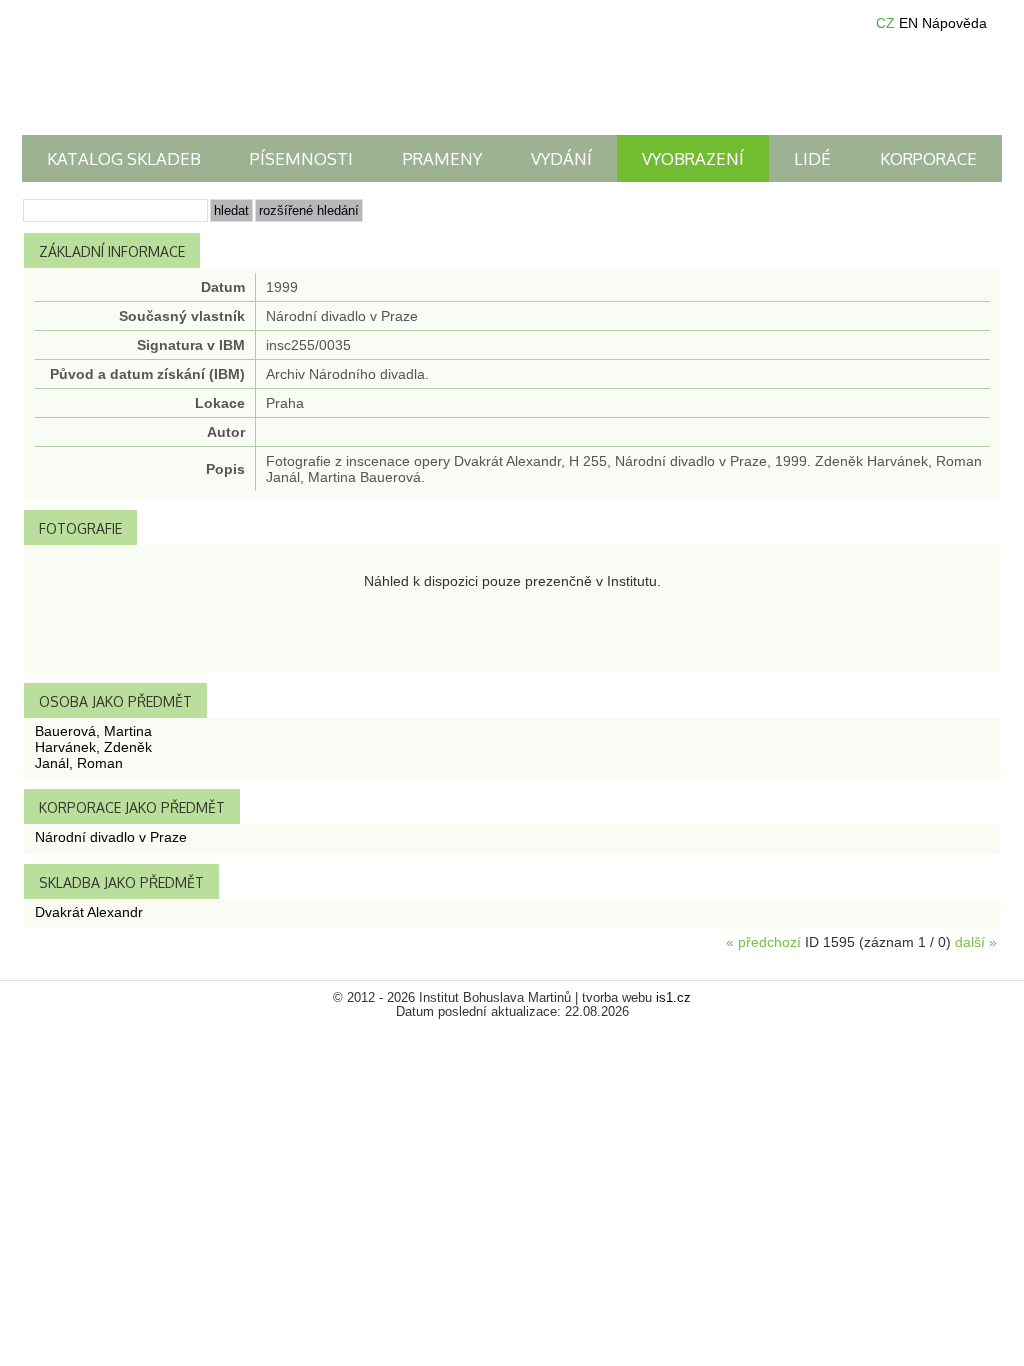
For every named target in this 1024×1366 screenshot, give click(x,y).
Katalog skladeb (124, 158)
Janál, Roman (79, 763)
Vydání (561, 158)
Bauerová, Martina (93, 731)
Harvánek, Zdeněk (93, 747)
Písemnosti (301, 158)
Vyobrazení (693, 158)
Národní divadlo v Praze (111, 837)
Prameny (442, 158)
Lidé (812, 158)
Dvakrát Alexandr (89, 912)
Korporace (928, 158)
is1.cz (673, 998)
